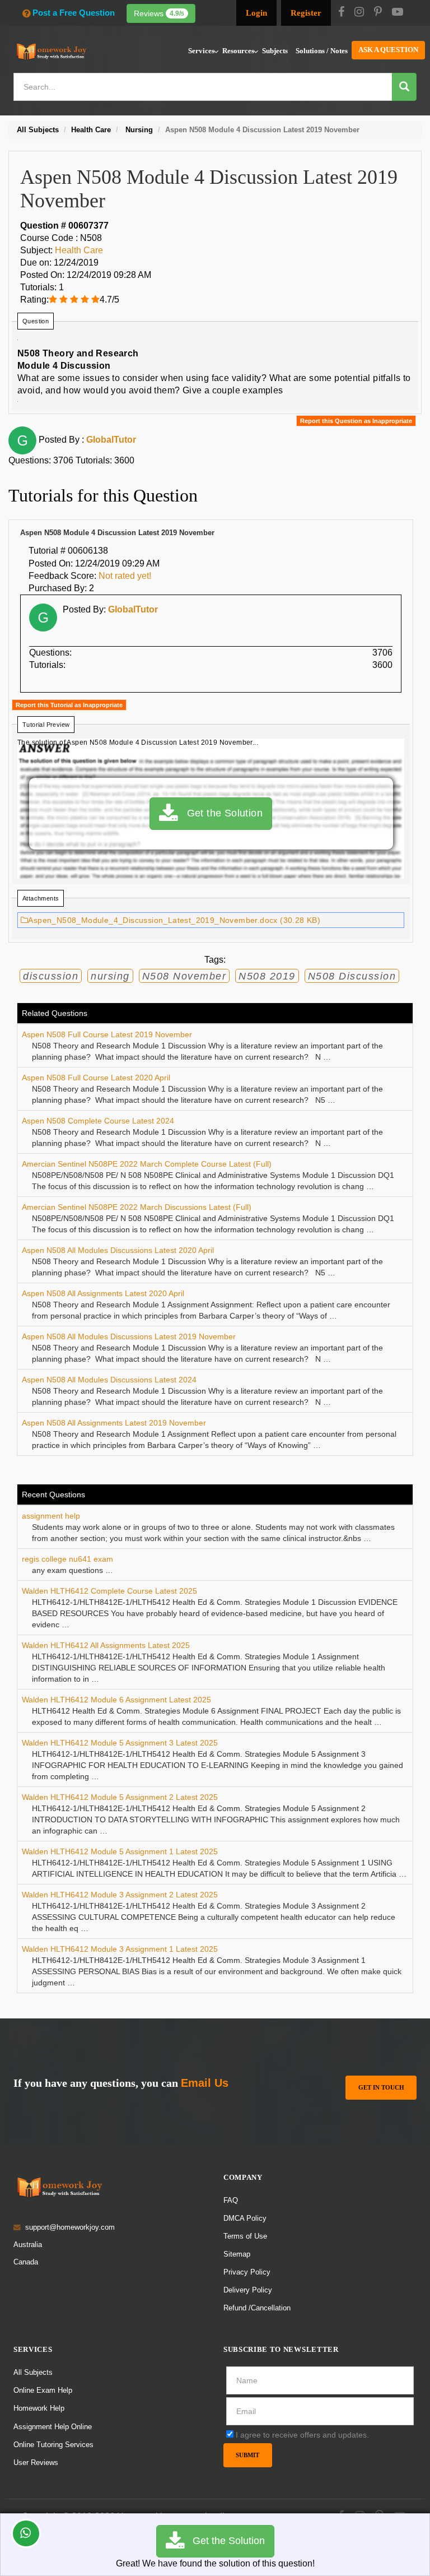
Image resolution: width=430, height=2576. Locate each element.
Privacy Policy (247, 2272)
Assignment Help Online (53, 2427)
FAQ (231, 2200)
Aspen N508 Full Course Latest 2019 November (107, 1034)
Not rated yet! (125, 576)
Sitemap (237, 2254)
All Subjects (33, 2372)
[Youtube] (398, 13)
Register (306, 13)
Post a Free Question (74, 13)
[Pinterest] (378, 13)
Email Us (205, 2083)
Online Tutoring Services (53, 2445)
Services (201, 51)
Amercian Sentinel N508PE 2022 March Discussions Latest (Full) (137, 1207)
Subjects (275, 51)
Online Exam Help (43, 2390)
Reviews (159, 13)
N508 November (184, 976)
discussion (51, 976)
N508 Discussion (352, 976)
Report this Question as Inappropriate (356, 421)
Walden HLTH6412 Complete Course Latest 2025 (109, 1591)
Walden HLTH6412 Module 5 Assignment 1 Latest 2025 (120, 1851)
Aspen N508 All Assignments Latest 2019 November (114, 1423)
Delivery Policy (248, 2290)
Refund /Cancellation (257, 2308)
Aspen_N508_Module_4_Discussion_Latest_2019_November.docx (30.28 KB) (174, 920)
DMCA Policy (245, 2218)
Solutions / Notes (322, 51)
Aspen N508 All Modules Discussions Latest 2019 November (129, 1336)
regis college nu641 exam (67, 1559)
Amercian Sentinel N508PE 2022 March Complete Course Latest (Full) (147, 1164)
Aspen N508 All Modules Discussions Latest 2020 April (118, 1250)
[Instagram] (359, 13)
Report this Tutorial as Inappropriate (69, 705)
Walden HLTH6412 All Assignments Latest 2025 (106, 1645)
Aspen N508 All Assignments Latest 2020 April (103, 1293)
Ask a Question (388, 50)
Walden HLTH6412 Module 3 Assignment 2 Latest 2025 (120, 1895)
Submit (247, 2455)
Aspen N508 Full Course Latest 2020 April (96, 1078)
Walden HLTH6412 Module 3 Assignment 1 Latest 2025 (120, 1949)
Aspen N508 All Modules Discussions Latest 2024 (109, 1380)
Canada (26, 2262)
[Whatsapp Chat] (26, 2533)
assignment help (51, 1516)
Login (256, 13)
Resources (238, 51)
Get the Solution (220, 813)
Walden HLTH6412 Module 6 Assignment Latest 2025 (116, 1700)
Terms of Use (245, 2236)
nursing (110, 976)
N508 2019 (267, 976)
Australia (28, 2245)
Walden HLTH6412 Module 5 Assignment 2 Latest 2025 (120, 1797)
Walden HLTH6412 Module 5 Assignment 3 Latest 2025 (120, 1743)
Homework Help (39, 2408)
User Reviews (36, 2463)
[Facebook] (341, 13)
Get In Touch (381, 2087)
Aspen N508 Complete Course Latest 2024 (98, 1121)
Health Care (79, 250)
